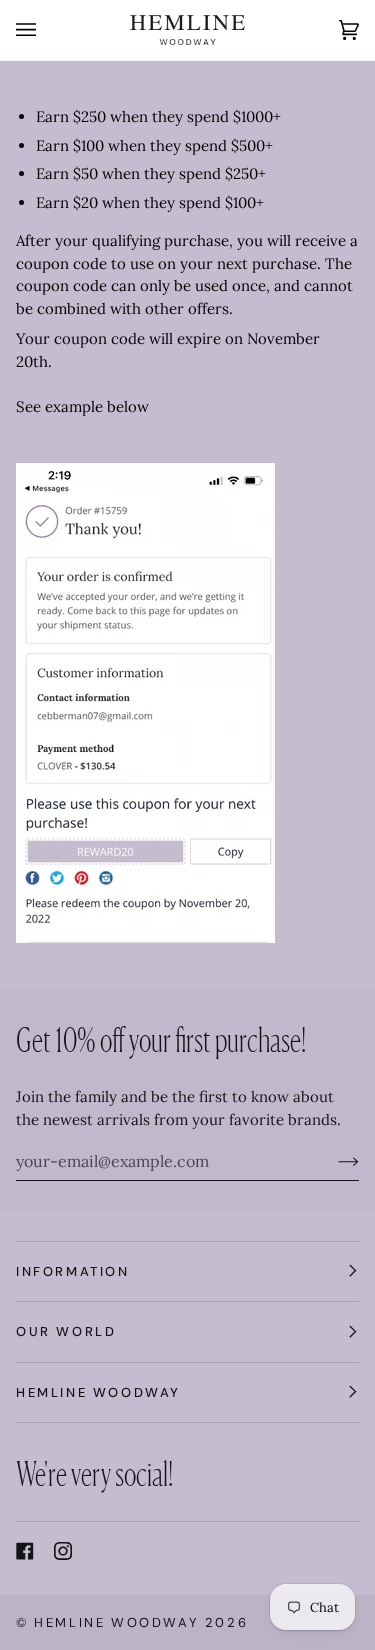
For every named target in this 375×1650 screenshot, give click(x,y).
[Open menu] (46, 30)
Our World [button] (66, 1331)
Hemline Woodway (116, 1622)
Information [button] (73, 1271)
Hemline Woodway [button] (98, 1392)
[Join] (332, 1161)
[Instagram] (63, 1551)
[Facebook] (25, 1551)
